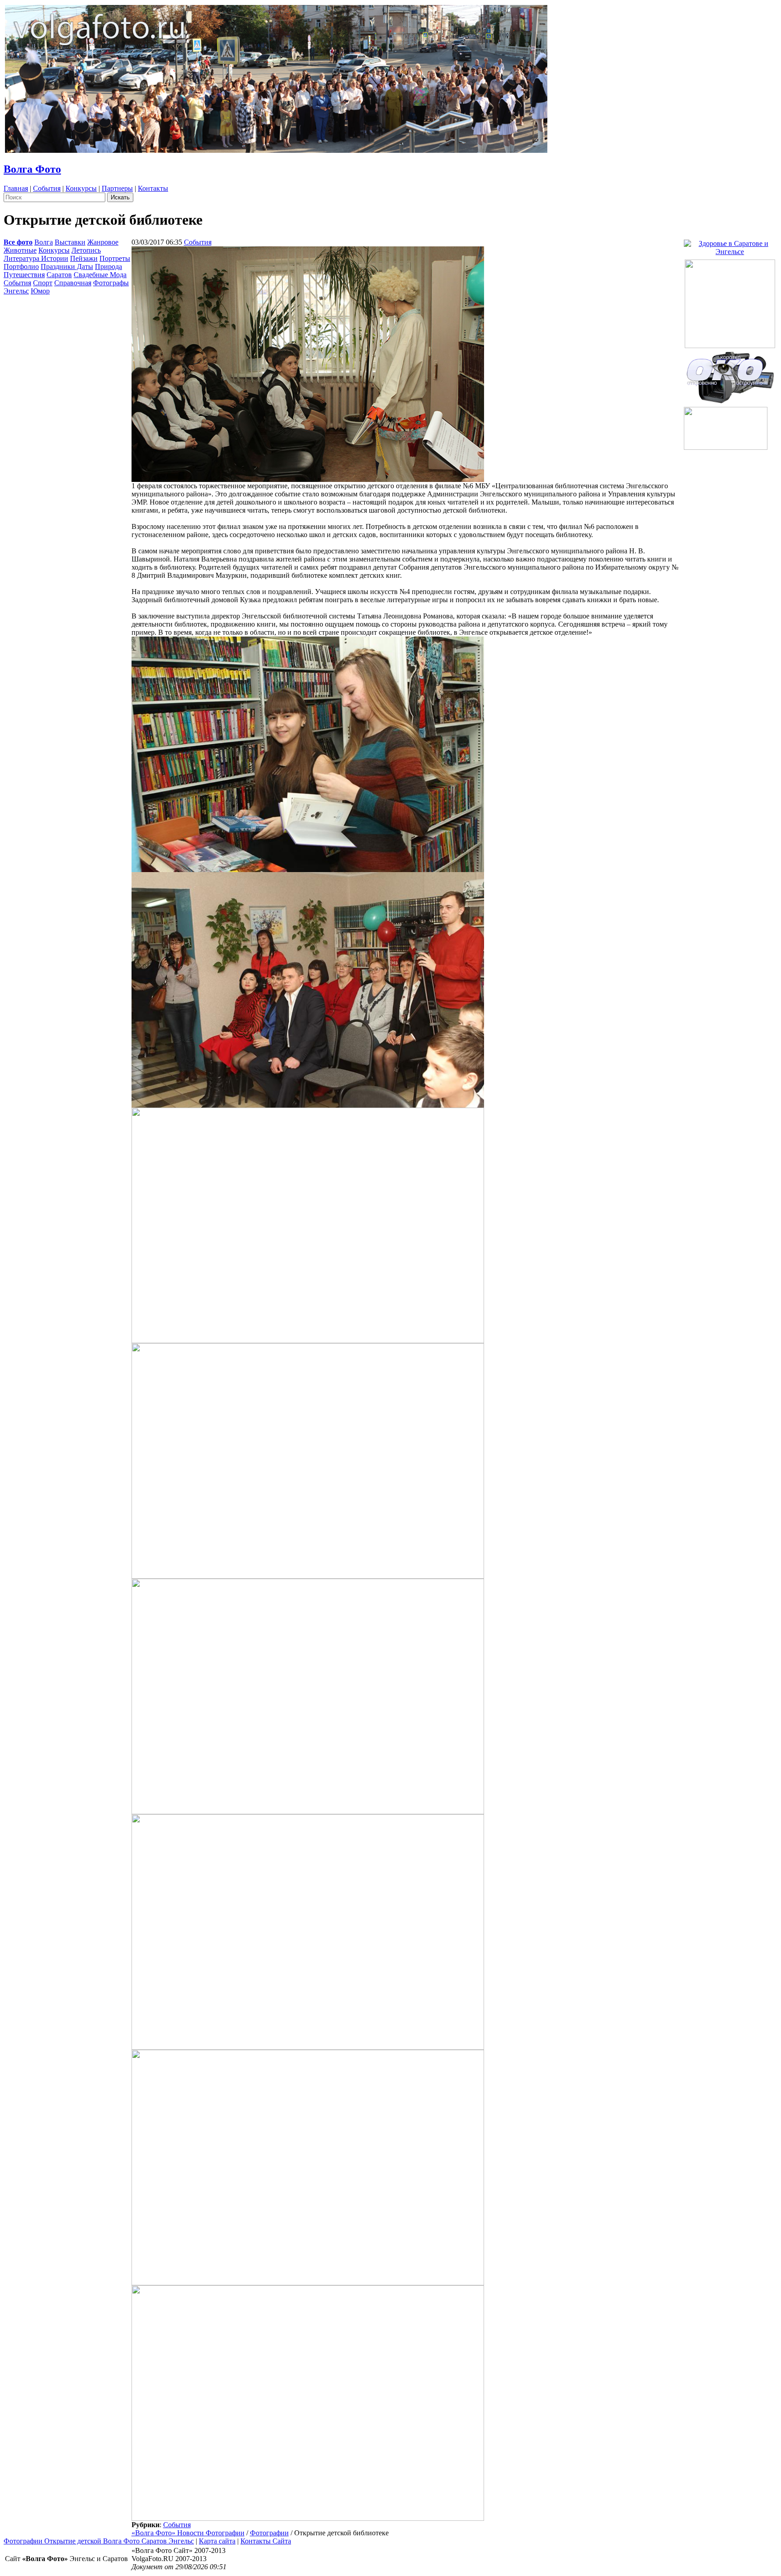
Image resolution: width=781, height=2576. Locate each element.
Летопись (86, 250)
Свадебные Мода (100, 275)
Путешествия (24, 275)
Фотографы (111, 283)
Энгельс (16, 291)
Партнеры (117, 188)
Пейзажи (84, 258)
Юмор (40, 291)
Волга (44, 242)
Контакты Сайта (266, 2541)
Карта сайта (217, 2541)
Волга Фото (32, 169)
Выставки (70, 242)
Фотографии (269, 2533)
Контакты (153, 188)
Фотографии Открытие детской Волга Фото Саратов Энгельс (99, 2541)
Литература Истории (36, 258)
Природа (108, 267)
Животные (20, 250)
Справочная (73, 283)
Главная (16, 188)
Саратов (59, 275)
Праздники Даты (67, 267)
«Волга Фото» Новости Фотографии (188, 2533)
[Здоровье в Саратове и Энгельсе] (730, 245)
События (47, 188)
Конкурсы (81, 188)
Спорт (43, 283)
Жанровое (103, 242)
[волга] (730, 375)
